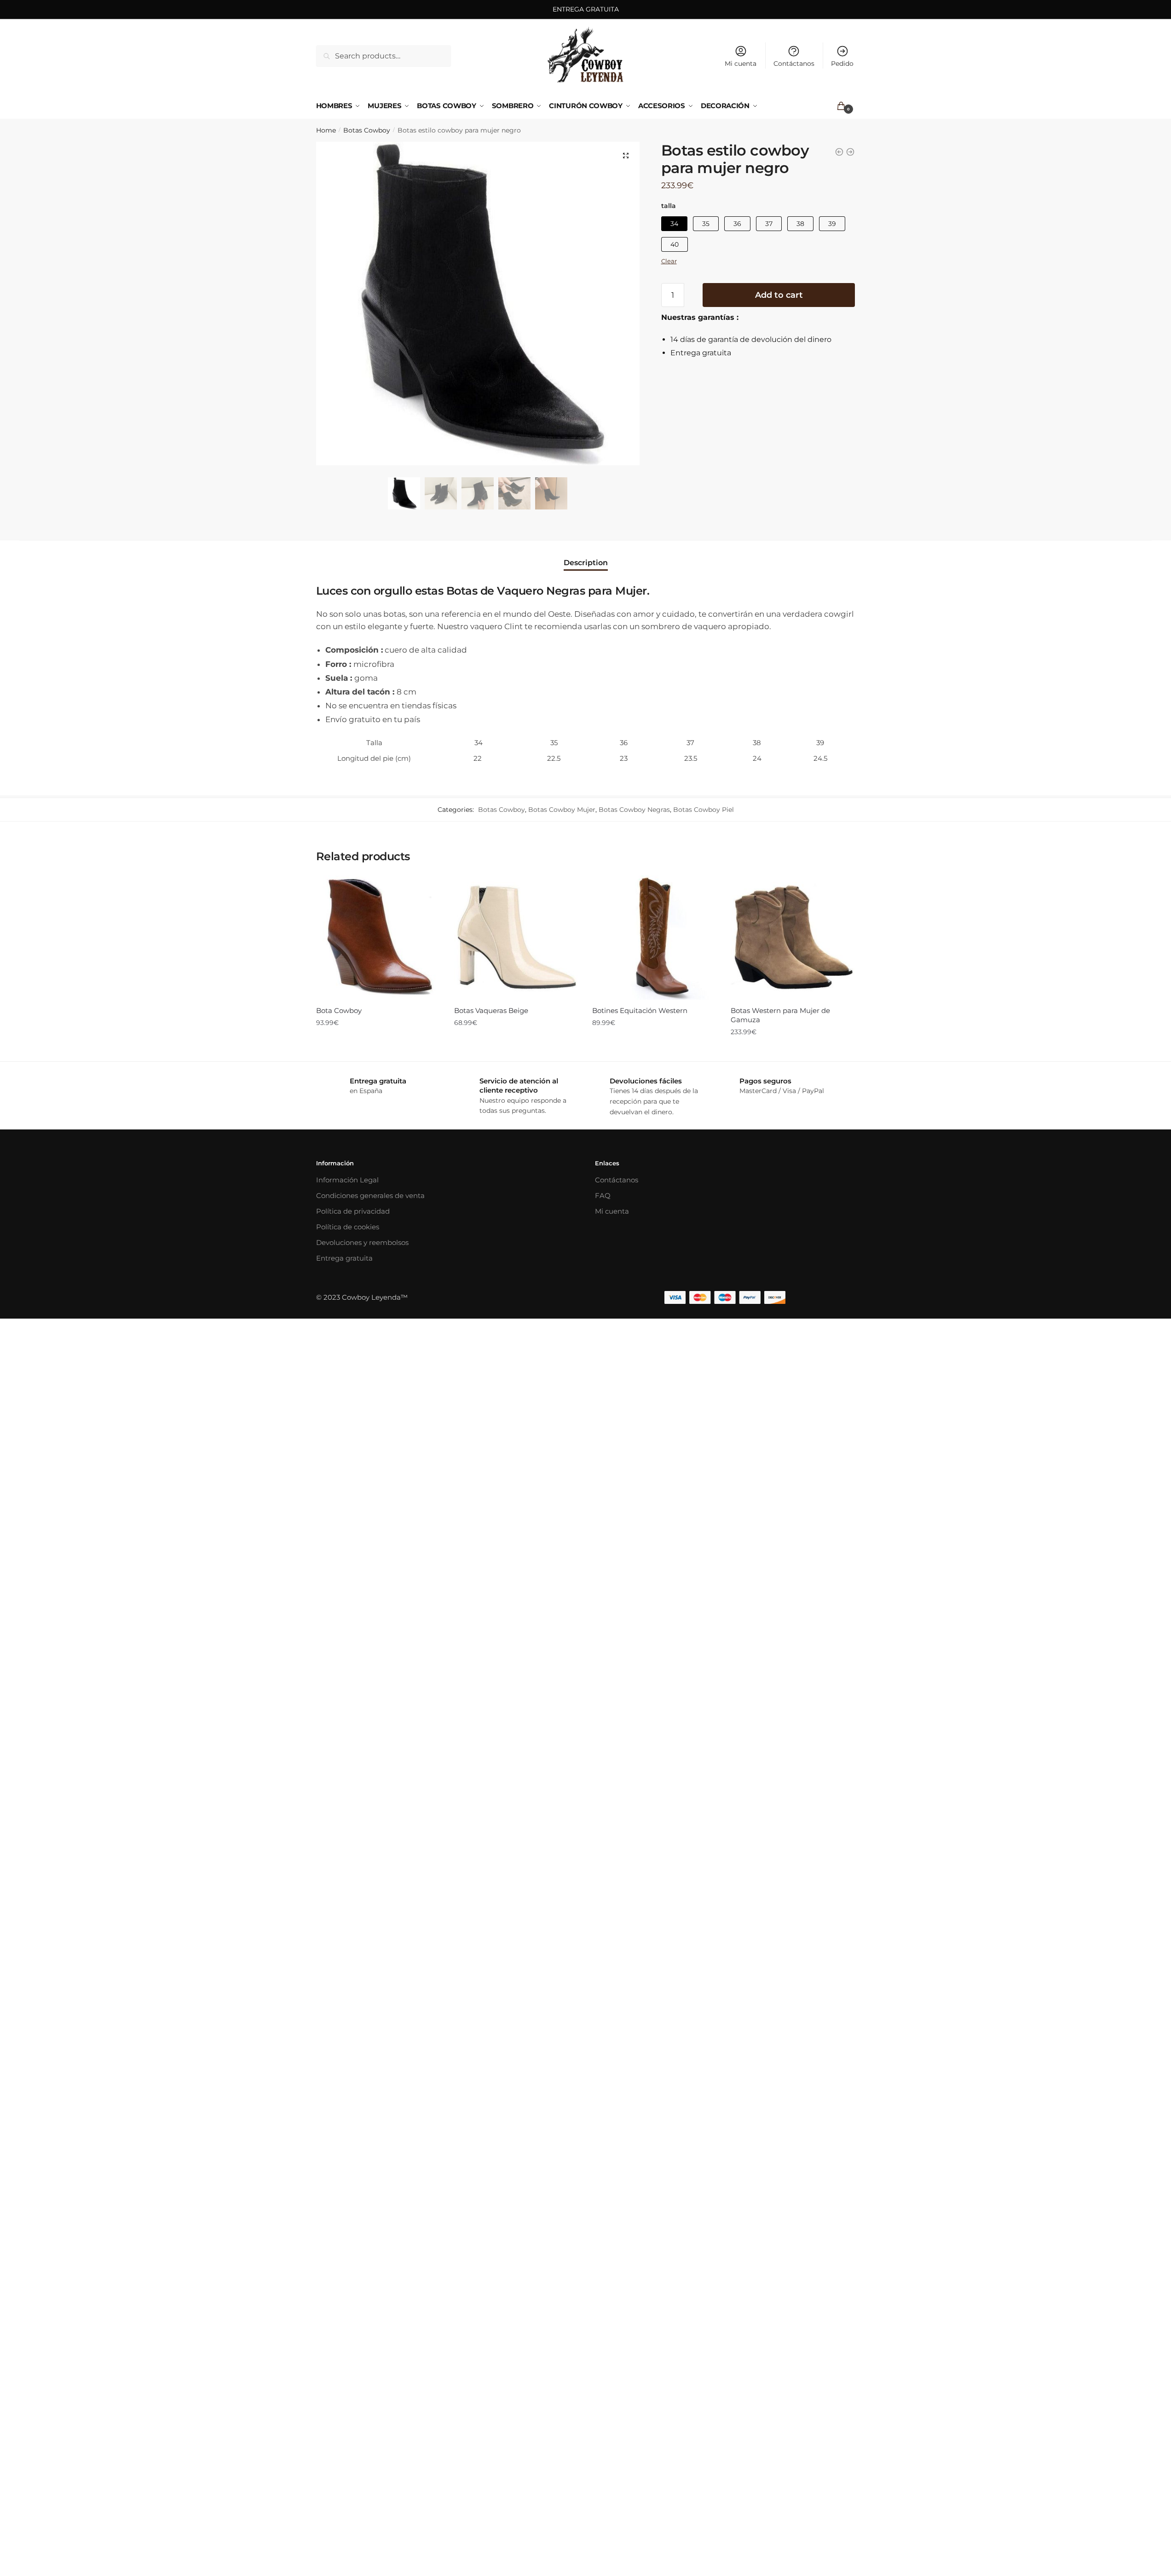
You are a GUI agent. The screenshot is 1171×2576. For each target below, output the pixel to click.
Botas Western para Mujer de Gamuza (780, 1015)
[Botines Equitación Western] (654, 938)
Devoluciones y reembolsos (362, 1242)
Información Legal (347, 1180)
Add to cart (779, 295)
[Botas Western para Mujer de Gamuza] (793, 938)
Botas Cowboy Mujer (562, 810)
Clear (669, 261)
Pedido (842, 64)
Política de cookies (348, 1227)
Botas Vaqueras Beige (491, 1010)
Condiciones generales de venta (370, 1195)
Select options (378, 1051)
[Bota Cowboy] (378, 938)
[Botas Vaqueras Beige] (516, 938)
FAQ (603, 1195)
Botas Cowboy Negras (634, 810)
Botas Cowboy (367, 130)
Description (586, 563)
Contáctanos (794, 64)
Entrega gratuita (344, 1258)
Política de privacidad (353, 1211)
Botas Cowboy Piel (704, 810)
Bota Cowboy (339, 1010)
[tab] (586, 555)
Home (326, 130)
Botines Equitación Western (640, 1010)
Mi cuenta (741, 64)
